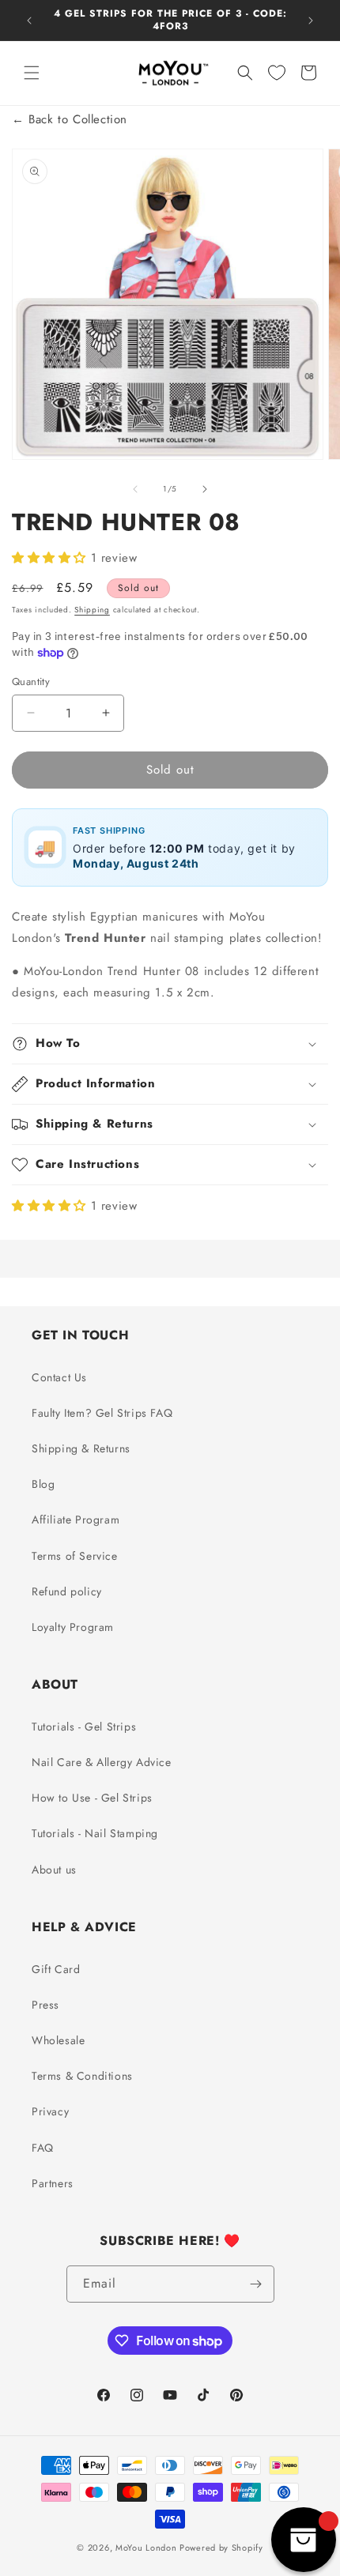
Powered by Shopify (221, 2548)
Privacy (50, 2111)
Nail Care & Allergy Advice (102, 1762)
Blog (43, 1484)
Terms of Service (75, 1556)
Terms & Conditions (82, 2076)
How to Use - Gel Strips (92, 1798)
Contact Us (59, 1377)
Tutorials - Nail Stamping (95, 1833)
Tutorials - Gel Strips (84, 1727)
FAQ (43, 2148)
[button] (32, 73)
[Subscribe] (256, 2284)
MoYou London (146, 2548)
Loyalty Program (73, 1627)
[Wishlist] (277, 73)
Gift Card (56, 1969)
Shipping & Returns (81, 1448)
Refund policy (67, 1591)
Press (45, 2005)
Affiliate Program (76, 1520)
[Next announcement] (311, 21)
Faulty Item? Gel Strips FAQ (102, 1413)
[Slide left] (135, 489)
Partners (53, 2183)
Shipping (92, 610)
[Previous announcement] (29, 21)
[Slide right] (205, 489)
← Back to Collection (70, 119)
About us (54, 1870)
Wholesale (58, 2040)
